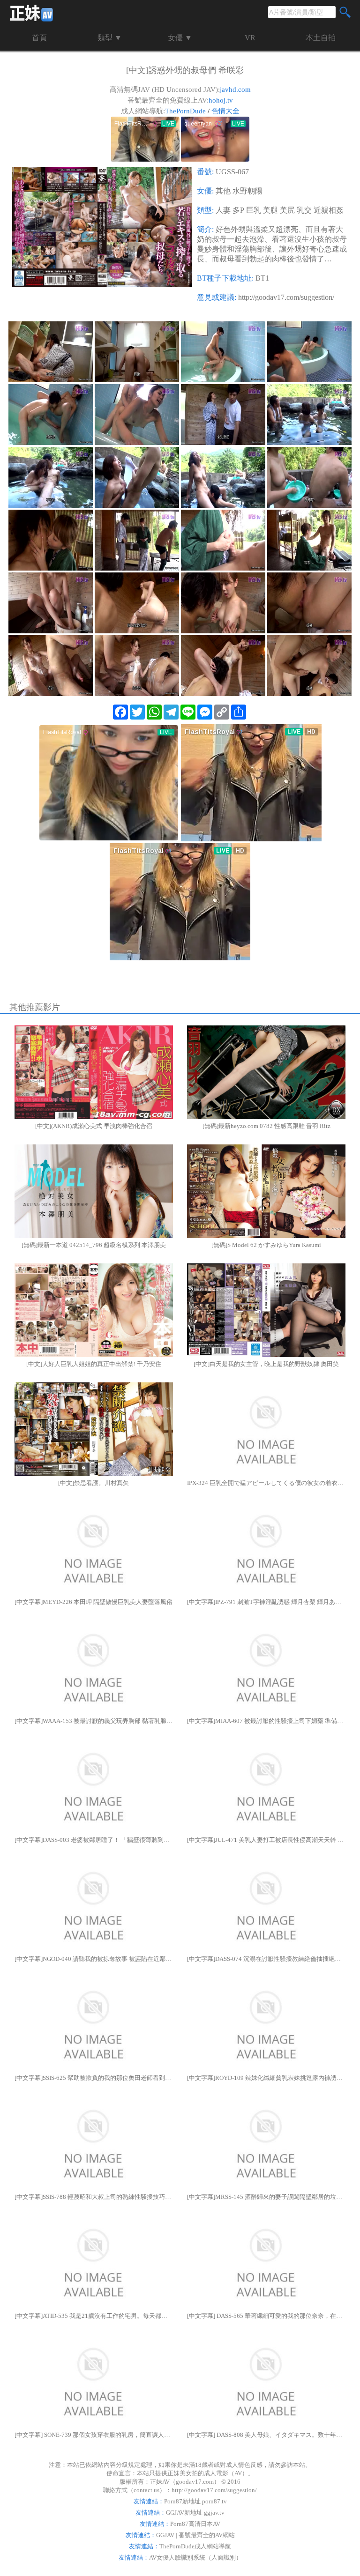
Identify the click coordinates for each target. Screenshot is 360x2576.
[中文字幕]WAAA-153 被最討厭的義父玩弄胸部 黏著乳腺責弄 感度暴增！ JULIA (94, 1721)
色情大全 (225, 111)
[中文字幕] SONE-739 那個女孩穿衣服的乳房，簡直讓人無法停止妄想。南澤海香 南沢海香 (94, 2435)
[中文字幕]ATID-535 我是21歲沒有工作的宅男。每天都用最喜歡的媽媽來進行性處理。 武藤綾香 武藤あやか (94, 2316)
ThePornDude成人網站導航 (195, 2546)
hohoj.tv (221, 100)
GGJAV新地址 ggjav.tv (195, 2513)
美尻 (287, 210)
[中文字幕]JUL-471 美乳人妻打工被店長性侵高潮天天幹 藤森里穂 (266, 1840)
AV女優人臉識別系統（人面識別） (195, 2557)
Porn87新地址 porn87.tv (195, 2501)
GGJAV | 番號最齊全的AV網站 (195, 2535)
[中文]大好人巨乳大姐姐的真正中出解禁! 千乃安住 (94, 1364)
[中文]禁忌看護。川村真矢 (94, 1483)
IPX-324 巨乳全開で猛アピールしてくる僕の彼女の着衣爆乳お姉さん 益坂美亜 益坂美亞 (266, 1483)
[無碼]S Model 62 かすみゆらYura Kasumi (266, 1245)
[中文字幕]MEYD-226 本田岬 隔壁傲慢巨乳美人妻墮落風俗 (94, 1602)
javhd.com (235, 89)
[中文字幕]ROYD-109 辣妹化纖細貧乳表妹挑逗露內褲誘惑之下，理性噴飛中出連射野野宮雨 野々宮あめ (266, 2078)
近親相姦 (329, 210)
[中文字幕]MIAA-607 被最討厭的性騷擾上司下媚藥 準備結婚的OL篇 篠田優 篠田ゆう (266, 1721)
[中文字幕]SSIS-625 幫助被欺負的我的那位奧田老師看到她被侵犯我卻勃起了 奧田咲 (94, 2078)
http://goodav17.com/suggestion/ (286, 297)
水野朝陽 (247, 191)
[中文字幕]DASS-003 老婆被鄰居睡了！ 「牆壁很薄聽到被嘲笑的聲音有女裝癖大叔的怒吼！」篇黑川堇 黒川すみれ (94, 1840)
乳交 (304, 210)
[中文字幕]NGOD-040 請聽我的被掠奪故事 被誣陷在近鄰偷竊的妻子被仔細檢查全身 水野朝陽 (94, 1959)
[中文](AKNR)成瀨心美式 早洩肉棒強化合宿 (94, 1126)
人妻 (223, 210)
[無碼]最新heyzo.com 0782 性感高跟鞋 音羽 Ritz (266, 1126)
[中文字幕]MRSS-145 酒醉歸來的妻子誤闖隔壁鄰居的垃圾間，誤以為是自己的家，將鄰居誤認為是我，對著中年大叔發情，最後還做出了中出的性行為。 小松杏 (266, 2197)
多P (238, 210)
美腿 (270, 210)
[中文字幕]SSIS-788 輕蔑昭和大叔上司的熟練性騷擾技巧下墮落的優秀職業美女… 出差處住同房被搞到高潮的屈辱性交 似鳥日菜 (94, 2197)
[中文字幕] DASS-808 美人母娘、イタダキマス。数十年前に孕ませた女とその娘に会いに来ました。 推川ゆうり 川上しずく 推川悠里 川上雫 (266, 2435)
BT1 (262, 278)
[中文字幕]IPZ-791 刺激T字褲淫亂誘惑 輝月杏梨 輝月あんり (266, 1602)
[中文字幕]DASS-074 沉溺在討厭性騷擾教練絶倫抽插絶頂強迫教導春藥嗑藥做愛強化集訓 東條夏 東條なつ (266, 1959)
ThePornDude (185, 111)
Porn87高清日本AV (195, 2524)
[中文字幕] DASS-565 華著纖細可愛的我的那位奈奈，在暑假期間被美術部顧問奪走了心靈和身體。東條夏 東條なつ (266, 2316)
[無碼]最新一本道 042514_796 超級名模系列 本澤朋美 (94, 1245)
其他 (223, 191)
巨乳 (254, 210)
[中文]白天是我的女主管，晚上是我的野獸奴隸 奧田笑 (266, 1364)
